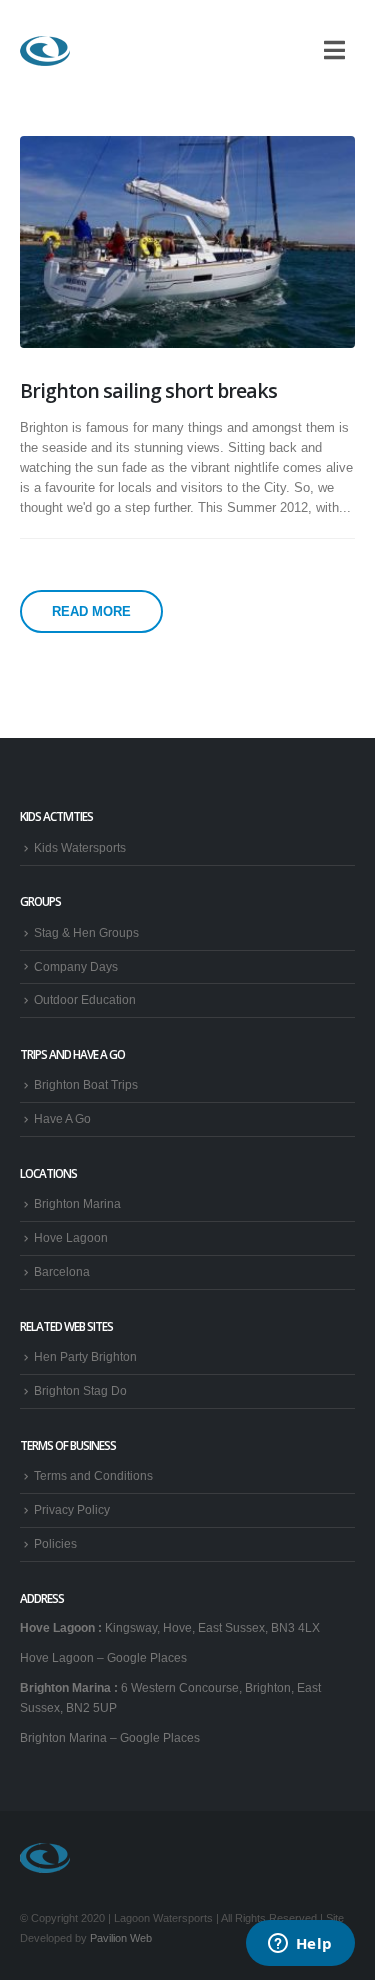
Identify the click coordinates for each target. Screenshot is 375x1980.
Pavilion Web (121, 1938)
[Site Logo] (45, 51)
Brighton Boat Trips (86, 1084)
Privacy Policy (72, 1509)
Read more (91, 611)
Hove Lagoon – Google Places (103, 1657)
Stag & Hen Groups (86, 932)
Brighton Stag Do (80, 1390)
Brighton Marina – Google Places (110, 1737)
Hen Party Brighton (85, 1356)
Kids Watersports (80, 847)
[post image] (187, 241)
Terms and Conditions (93, 1475)
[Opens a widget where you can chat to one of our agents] (300, 1945)
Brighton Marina (77, 1203)
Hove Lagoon (71, 1237)
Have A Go (62, 1118)
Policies (55, 1543)
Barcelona (62, 1271)
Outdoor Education (85, 999)
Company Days (76, 966)
